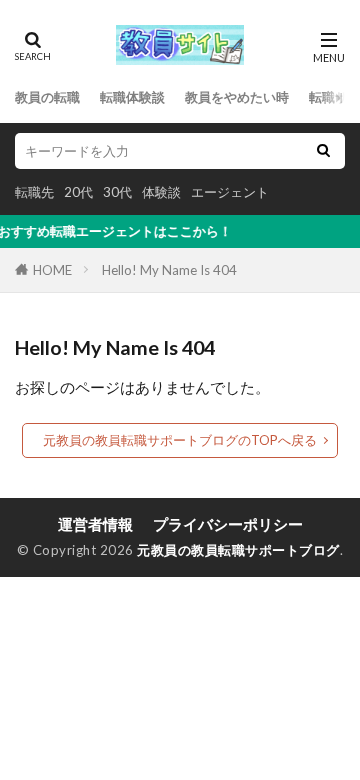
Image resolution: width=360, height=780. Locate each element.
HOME (52, 270)
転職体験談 (132, 97)
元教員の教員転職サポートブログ (238, 550)
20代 (78, 192)
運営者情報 (95, 524)
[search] (323, 151)
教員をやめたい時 (237, 97)
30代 (117, 192)
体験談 (161, 192)
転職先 (34, 192)
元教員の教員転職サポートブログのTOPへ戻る (180, 440)
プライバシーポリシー (228, 524)
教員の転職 (47, 97)
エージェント (230, 192)
